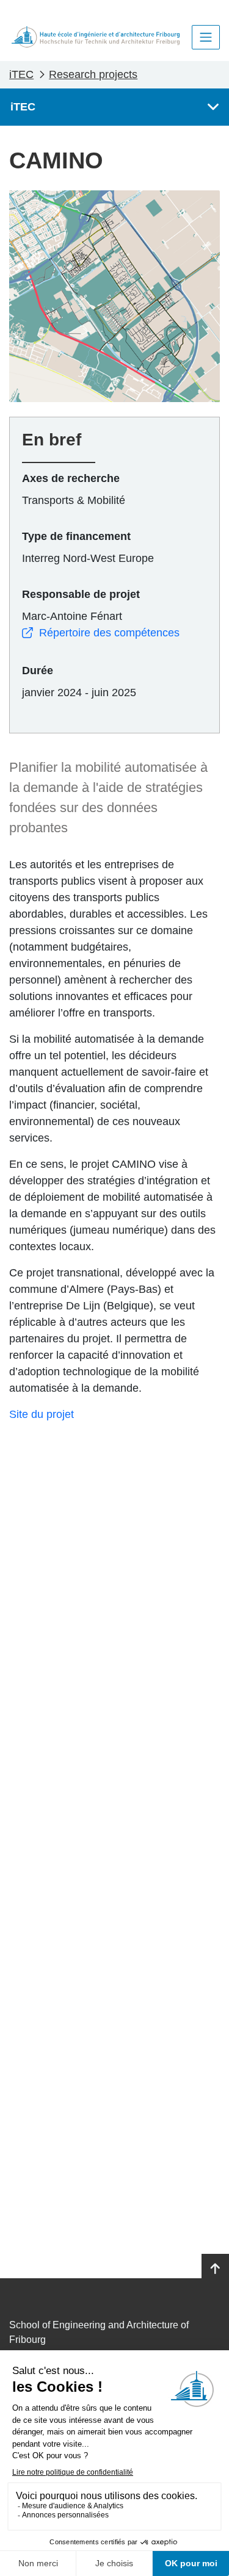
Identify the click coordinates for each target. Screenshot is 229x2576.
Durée (38, 671)
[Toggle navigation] (206, 37)
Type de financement (76, 536)
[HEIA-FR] (96, 37)
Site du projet (42, 1414)
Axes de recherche (71, 478)
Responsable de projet (81, 594)
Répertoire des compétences (109, 633)
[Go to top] (215, 2269)
